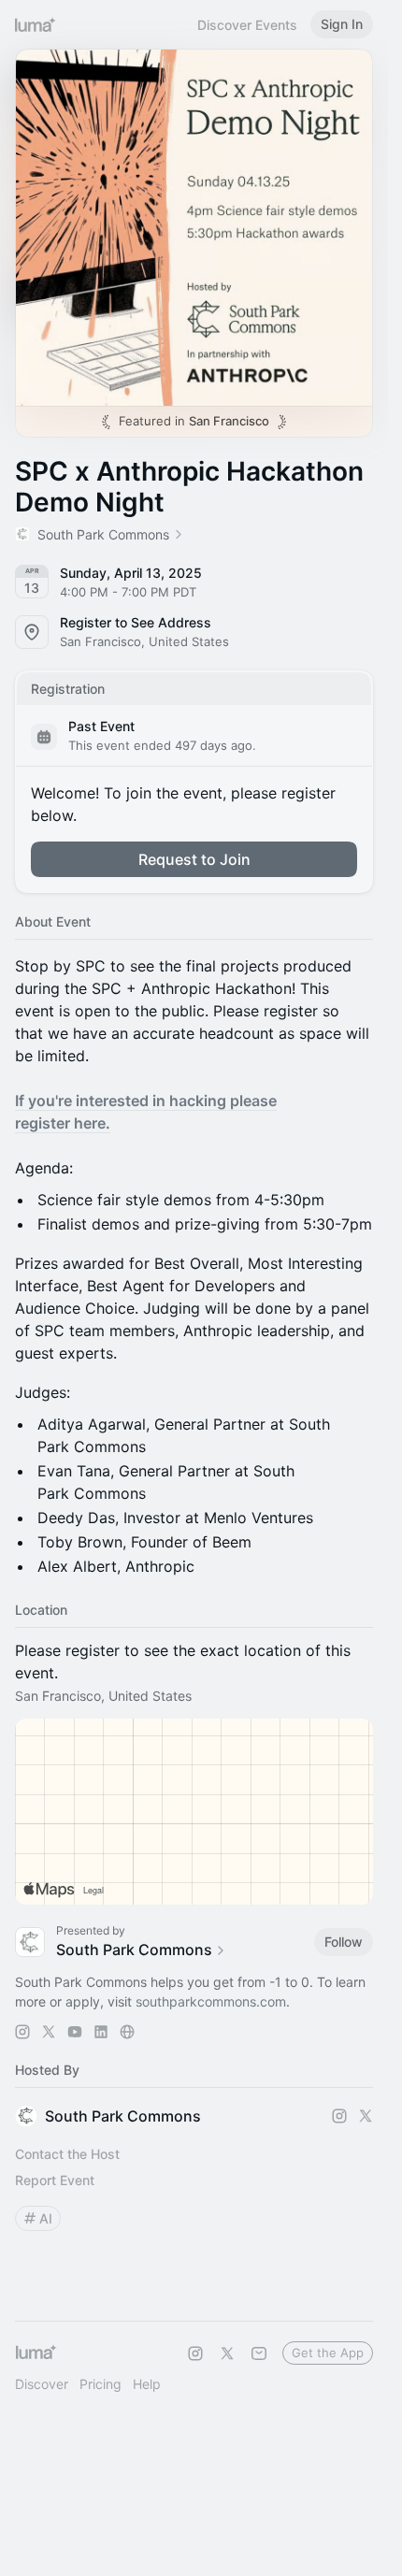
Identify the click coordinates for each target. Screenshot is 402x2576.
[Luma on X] (227, 2353)
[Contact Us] (259, 2353)
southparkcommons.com (211, 2001)
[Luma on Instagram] (195, 2353)
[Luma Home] (36, 24)
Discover (42, 2384)
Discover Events (247, 25)
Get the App (328, 2353)
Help (147, 2384)
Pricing (100, 2384)
